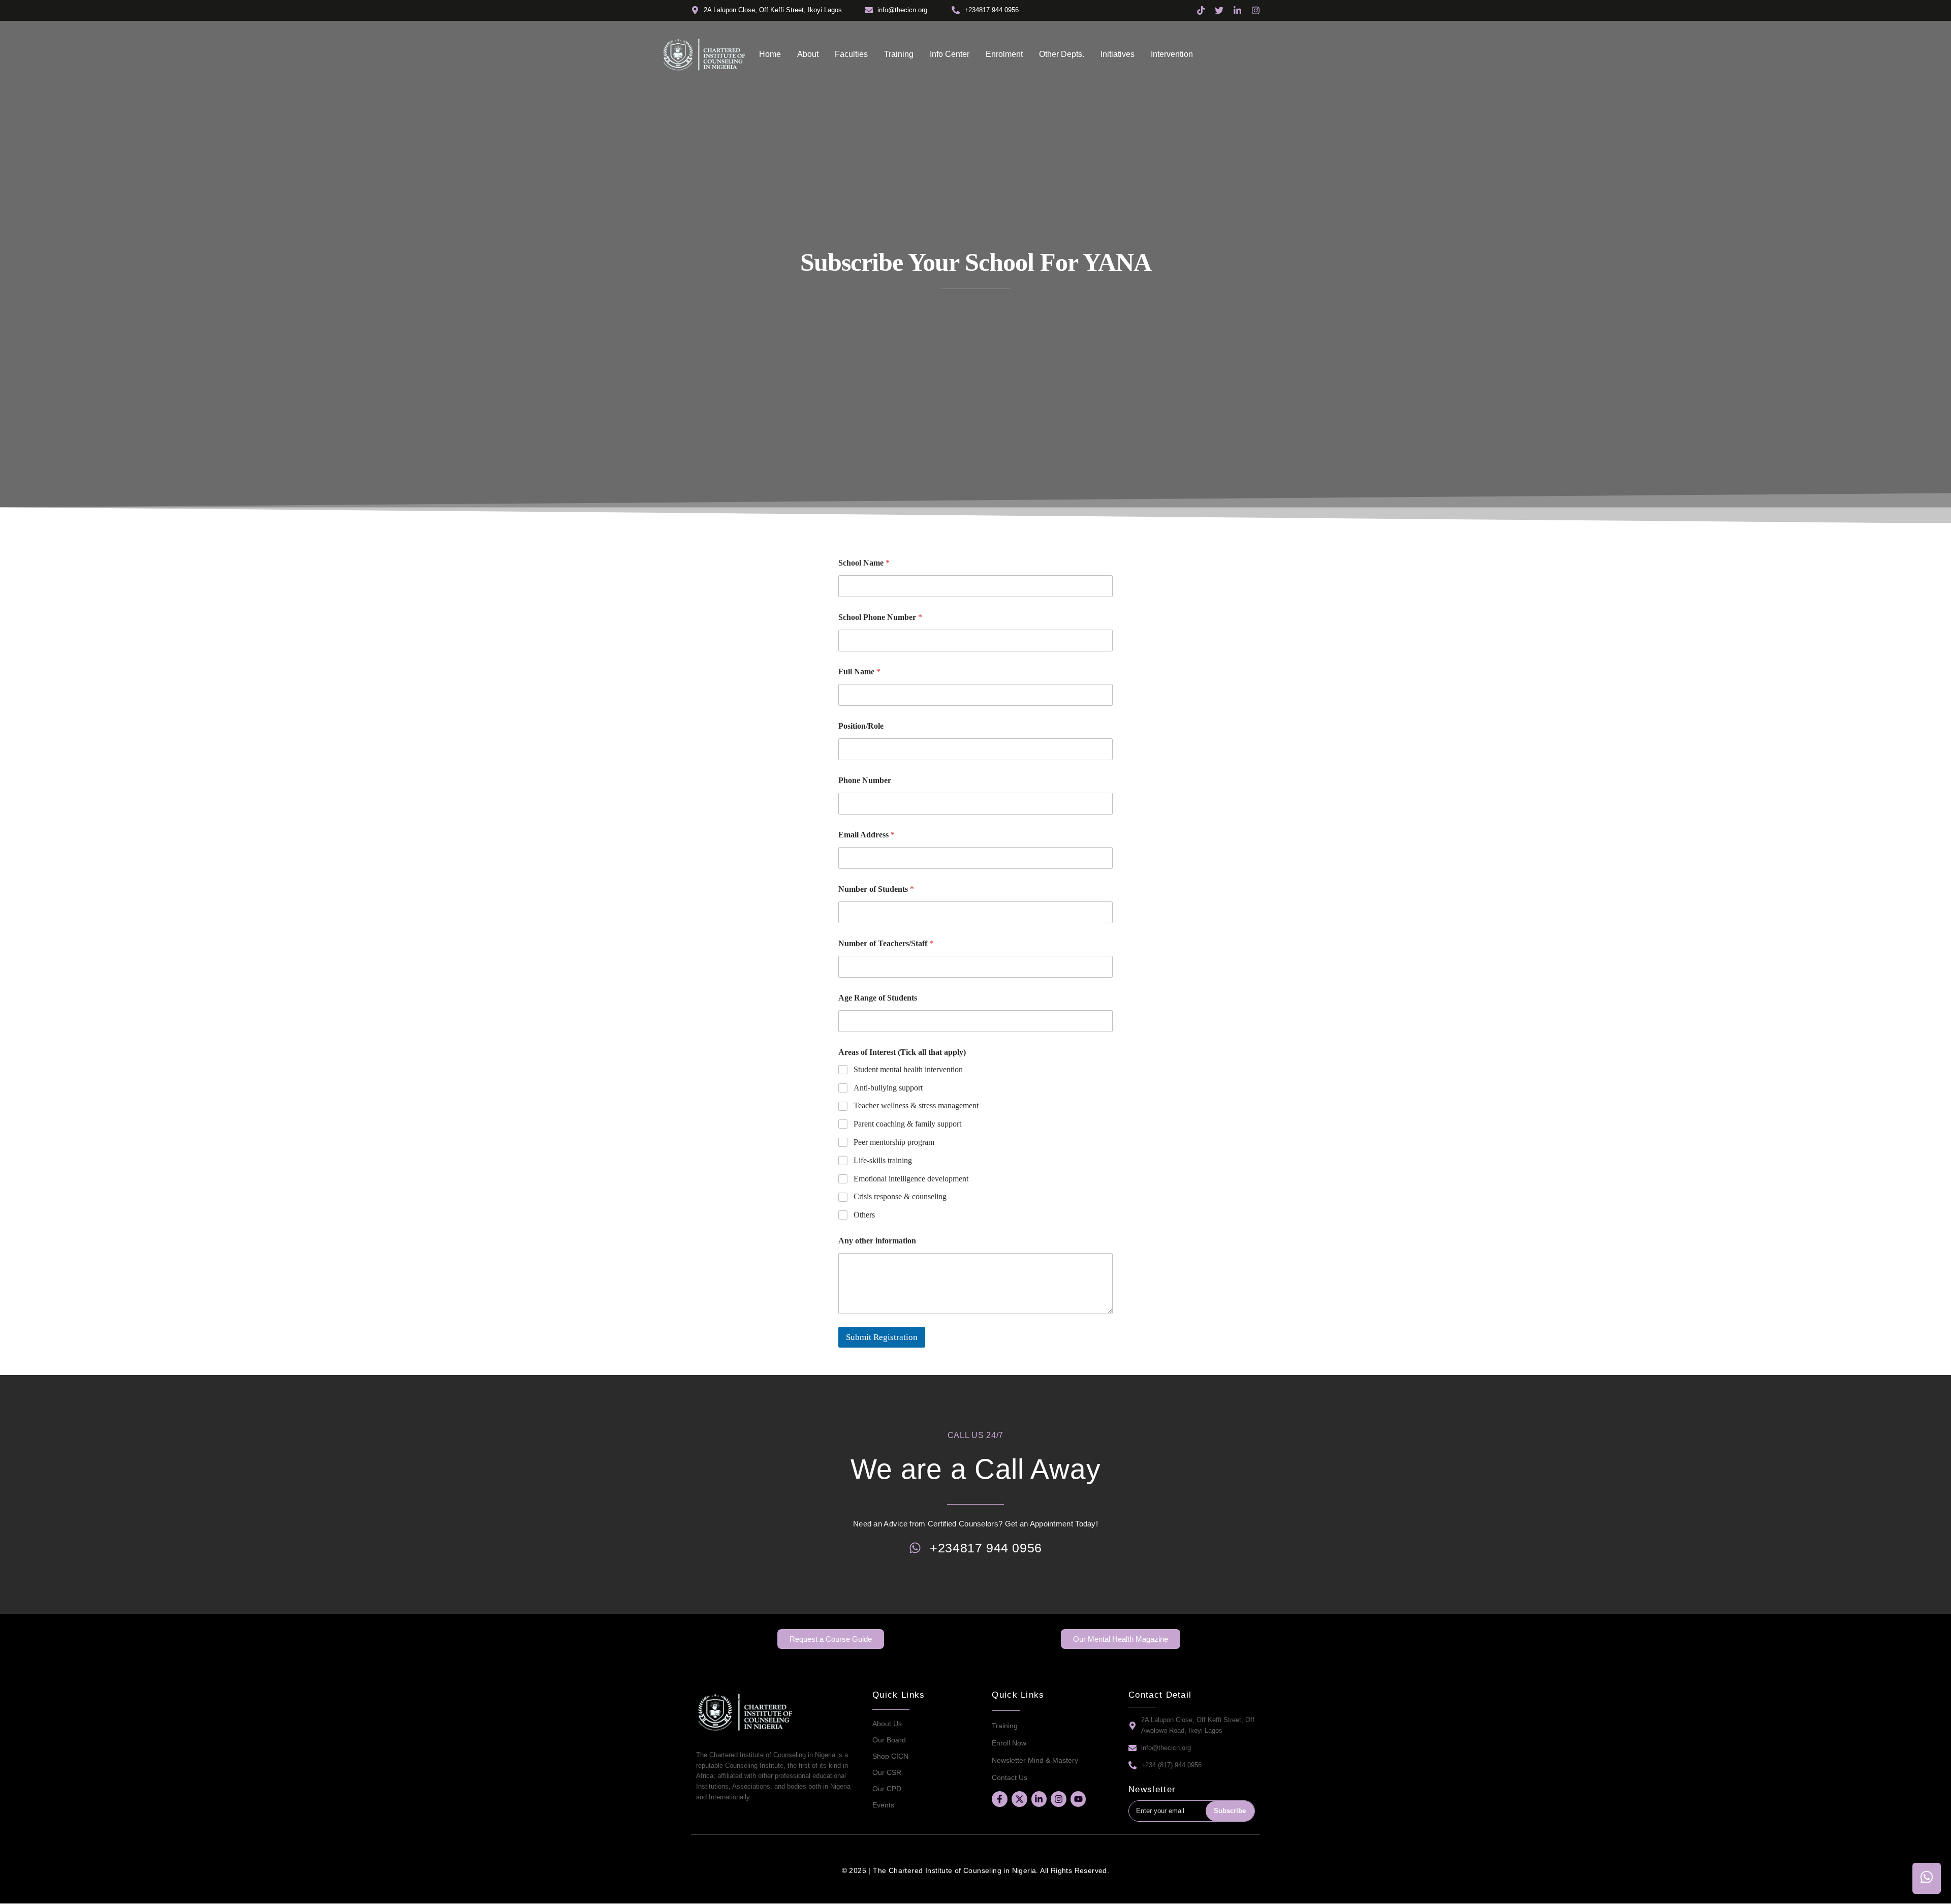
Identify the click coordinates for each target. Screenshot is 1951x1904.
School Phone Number (880, 617)
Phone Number (865, 780)
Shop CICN (890, 1756)
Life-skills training (883, 1160)
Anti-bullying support (888, 1088)
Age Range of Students (878, 998)
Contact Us (1010, 1777)
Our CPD (887, 1789)
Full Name (859, 672)
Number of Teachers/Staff (886, 943)
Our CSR (887, 1772)
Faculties (851, 54)
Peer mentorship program (894, 1142)
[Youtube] (1078, 1799)
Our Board (889, 1740)
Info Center (950, 54)
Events (883, 1805)
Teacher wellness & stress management (916, 1105)
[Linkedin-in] (1039, 1799)
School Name (864, 563)
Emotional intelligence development (911, 1179)
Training (899, 54)
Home (770, 54)
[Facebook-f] (1000, 1799)
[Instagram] (1059, 1799)
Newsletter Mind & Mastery (1035, 1760)
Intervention (1172, 54)
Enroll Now (1009, 1743)
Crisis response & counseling (900, 1196)
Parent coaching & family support (907, 1124)
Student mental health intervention (908, 1069)
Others (864, 1215)
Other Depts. (1062, 54)
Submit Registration (882, 1337)
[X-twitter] (1019, 1799)
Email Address (867, 835)
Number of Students (876, 889)
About (808, 54)
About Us (887, 1724)
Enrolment (1004, 54)
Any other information (877, 1241)
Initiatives (1118, 54)
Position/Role (861, 726)
